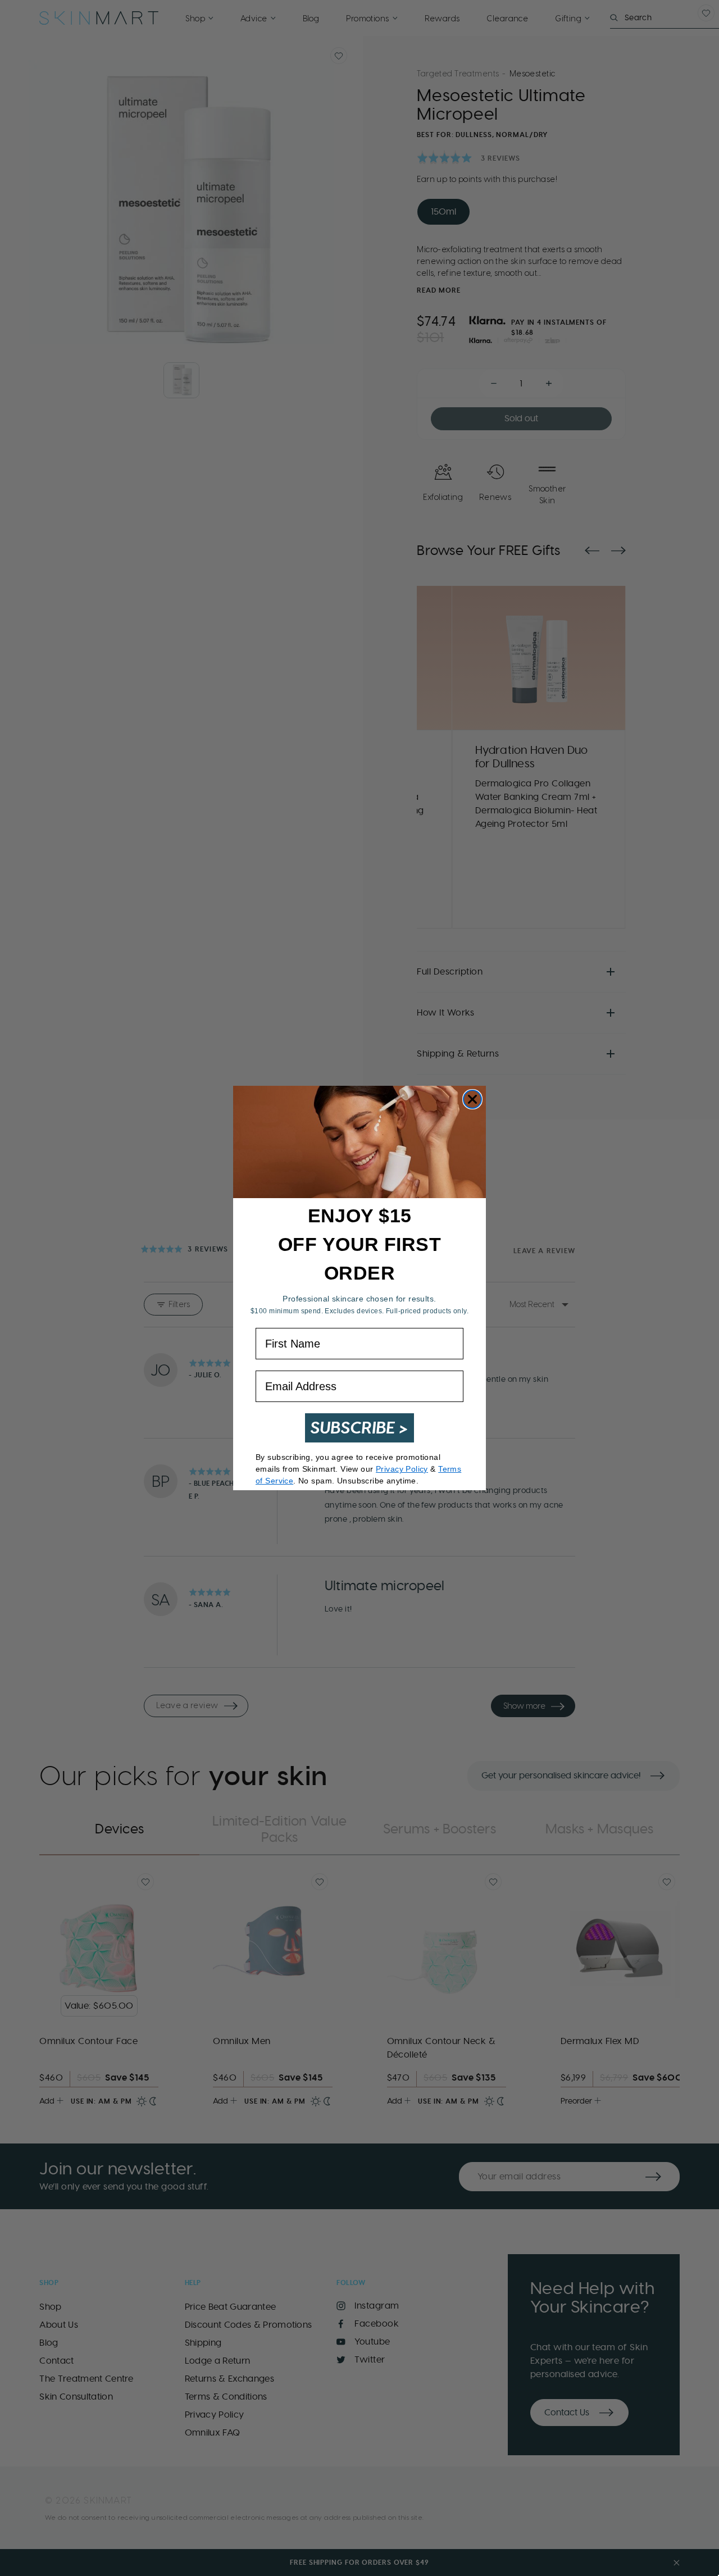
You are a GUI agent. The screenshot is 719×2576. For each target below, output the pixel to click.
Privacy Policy (402, 1469)
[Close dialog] (472, 1099)
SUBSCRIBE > (359, 1428)
